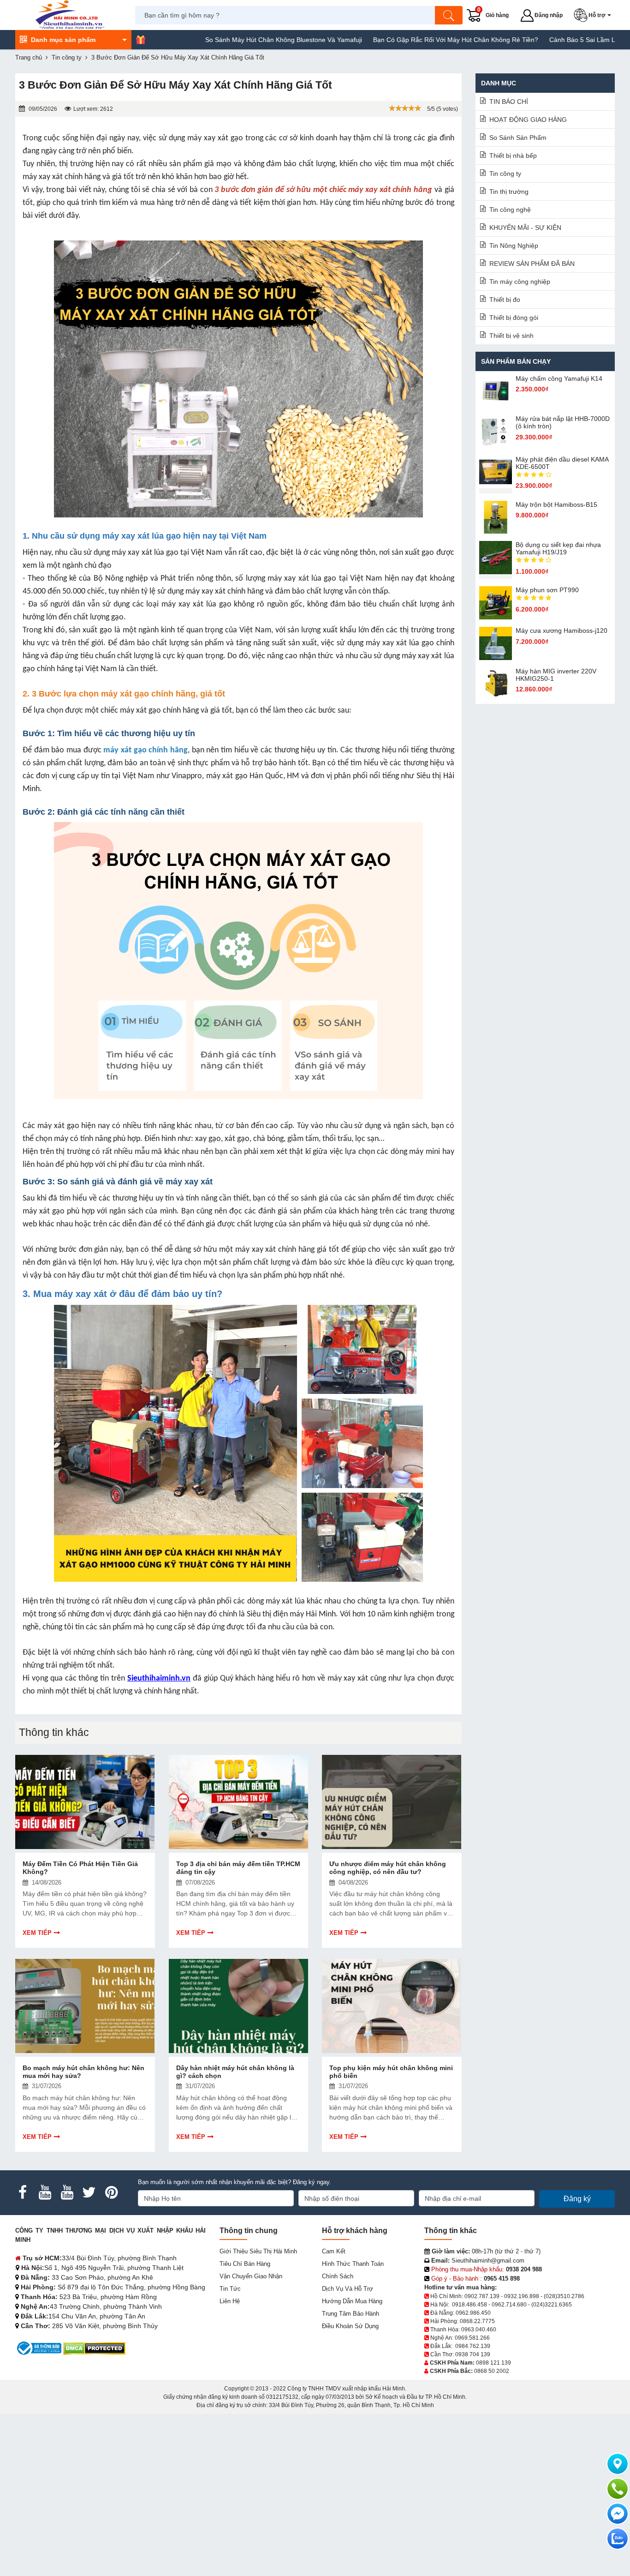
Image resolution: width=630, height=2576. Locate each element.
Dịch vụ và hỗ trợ (348, 2289)
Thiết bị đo (505, 300)
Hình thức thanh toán (353, 2264)
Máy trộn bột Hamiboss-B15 (556, 504)
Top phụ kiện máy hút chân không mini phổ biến (391, 2072)
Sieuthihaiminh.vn (159, 1678)
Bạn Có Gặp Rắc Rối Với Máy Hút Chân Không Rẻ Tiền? (388, 40)
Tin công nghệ (510, 210)
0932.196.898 (522, 2296)
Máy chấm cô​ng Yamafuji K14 (559, 378)
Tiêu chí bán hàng (245, 2264)
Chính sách (338, 2276)
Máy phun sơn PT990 (547, 590)
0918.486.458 (470, 2305)
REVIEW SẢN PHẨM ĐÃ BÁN (532, 264)
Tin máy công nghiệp (520, 282)
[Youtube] (45, 2192)
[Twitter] (89, 2192)
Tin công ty (505, 174)
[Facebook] (23, 2192)
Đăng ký (577, 2199)
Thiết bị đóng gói (514, 318)
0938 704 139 (473, 2354)
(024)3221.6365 (552, 2305)
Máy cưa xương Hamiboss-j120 (562, 630)
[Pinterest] (111, 2192)
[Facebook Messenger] (618, 2514)
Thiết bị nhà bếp (513, 156)
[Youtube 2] (67, 2192)
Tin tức (230, 2289)
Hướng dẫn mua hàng (352, 2301)
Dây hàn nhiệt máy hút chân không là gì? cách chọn (235, 2072)
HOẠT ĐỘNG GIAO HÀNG (528, 120)
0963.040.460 (479, 2330)
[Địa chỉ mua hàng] (618, 2464)
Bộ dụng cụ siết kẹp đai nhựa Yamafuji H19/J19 (558, 548)
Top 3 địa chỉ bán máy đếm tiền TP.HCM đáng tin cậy (238, 1868)
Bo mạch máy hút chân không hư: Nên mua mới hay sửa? (83, 2072)
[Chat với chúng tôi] (618, 2539)
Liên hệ (230, 2301)
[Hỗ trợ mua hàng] (618, 2489)
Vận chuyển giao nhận (251, 2276)
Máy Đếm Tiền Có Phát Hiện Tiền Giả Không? (80, 1868)
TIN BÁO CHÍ (509, 102)
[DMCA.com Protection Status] (94, 2348)
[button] (594, 15)
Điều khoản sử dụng (350, 2326)
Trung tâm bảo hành (351, 2314)
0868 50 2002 (492, 2371)
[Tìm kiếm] (449, 15)
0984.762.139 (473, 2346)
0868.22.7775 (477, 2321)
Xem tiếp (37, 1933)
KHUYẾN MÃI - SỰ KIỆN (525, 228)
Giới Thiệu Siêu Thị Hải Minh (258, 2251)
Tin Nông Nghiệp (514, 246)
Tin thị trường (509, 192)
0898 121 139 (493, 2363)
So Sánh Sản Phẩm (518, 138)
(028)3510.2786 (564, 2296)
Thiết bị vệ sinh (511, 336)
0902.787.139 (482, 2296)
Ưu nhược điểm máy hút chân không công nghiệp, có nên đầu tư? (388, 1868)
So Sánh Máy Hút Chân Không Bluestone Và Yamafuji (216, 40)
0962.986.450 (473, 2313)
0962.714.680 (509, 2305)
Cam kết (334, 2251)
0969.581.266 (472, 2338)
